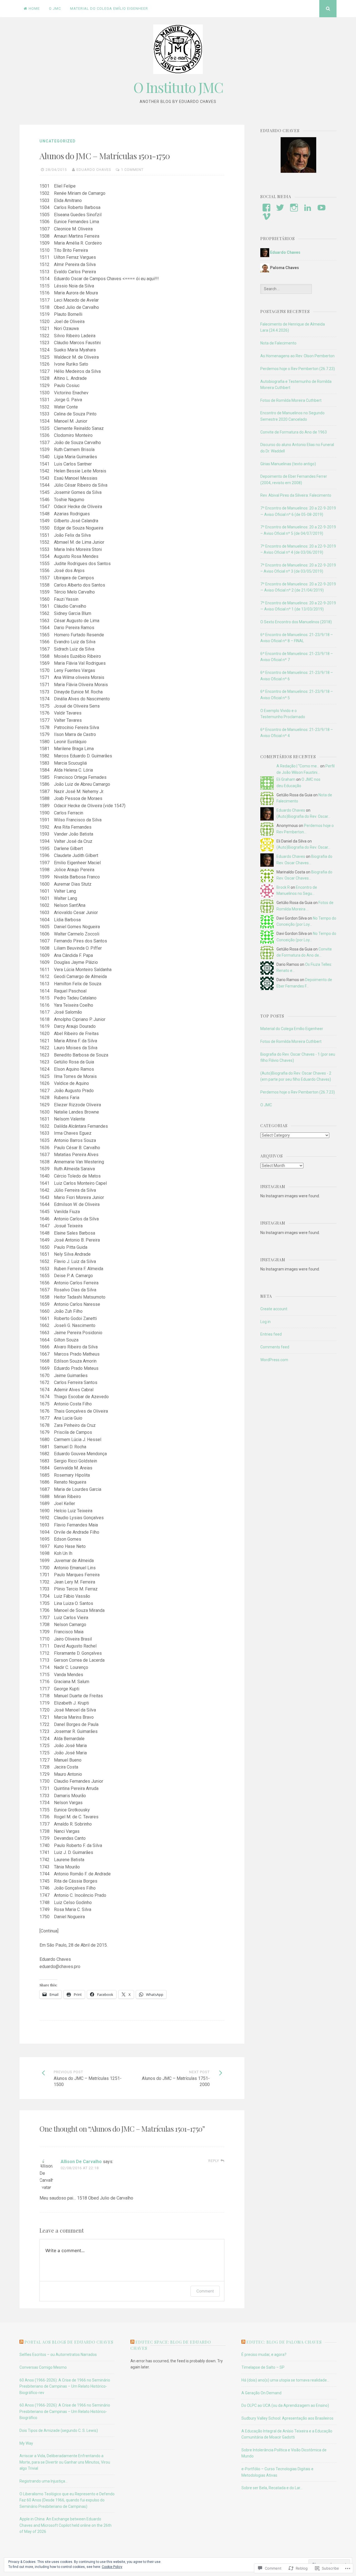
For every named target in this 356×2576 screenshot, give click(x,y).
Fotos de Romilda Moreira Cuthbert (291, 400)
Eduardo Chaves (94, 170)
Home (34, 8)
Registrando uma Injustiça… (44, 2481)
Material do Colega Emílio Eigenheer (109, 8)
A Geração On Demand (261, 2393)
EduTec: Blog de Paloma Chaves (284, 2342)
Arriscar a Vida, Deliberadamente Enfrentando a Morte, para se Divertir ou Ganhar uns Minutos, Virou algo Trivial (65, 2462)
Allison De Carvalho (81, 2162)
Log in (265, 1322)
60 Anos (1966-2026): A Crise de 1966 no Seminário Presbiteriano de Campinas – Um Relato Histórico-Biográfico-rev (65, 2386)
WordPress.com (274, 1360)
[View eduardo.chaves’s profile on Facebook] (266, 208)
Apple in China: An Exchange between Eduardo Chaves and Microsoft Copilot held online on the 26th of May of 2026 (65, 2525)
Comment (205, 2291)
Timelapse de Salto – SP (263, 2367)
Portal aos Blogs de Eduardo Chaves (69, 2342)
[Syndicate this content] (21, 2342)
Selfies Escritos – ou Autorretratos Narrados (58, 2355)
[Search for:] (286, 289)
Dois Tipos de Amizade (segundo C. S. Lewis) (59, 2430)
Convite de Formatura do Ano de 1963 (294, 432)
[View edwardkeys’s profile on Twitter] (280, 208)
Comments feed (275, 1347)
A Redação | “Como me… (298, 766)
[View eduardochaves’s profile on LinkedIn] (308, 208)
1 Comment (132, 170)
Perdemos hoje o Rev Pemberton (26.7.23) (298, 369)
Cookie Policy (112, 2567)
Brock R (283, 887)
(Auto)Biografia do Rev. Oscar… (303, 816)
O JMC (55, 8)
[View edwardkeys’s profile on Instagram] (294, 208)
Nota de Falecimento (278, 343)
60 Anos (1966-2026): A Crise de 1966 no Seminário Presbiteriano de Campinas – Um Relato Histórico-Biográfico (65, 2411)
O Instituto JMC (178, 87)
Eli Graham (286, 779)
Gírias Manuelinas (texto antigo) (288, 464)
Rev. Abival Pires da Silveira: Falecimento (296, 495)
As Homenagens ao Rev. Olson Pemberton (297, 356)
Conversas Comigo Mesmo (43, 2367)
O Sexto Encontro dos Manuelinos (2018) (296, 622)
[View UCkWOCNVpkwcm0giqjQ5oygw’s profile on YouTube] (322, 208)
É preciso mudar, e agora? (264, 2355)
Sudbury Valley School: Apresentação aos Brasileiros (287, 2418)
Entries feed (271, 1334)
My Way (26, 2443)
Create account (274, 1309)
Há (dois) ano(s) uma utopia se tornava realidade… (285, 2380)
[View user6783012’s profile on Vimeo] (266, 216)
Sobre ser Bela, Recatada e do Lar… (272, 2488)
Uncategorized (58, 141)
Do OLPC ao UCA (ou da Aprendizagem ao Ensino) (285, 2405)
